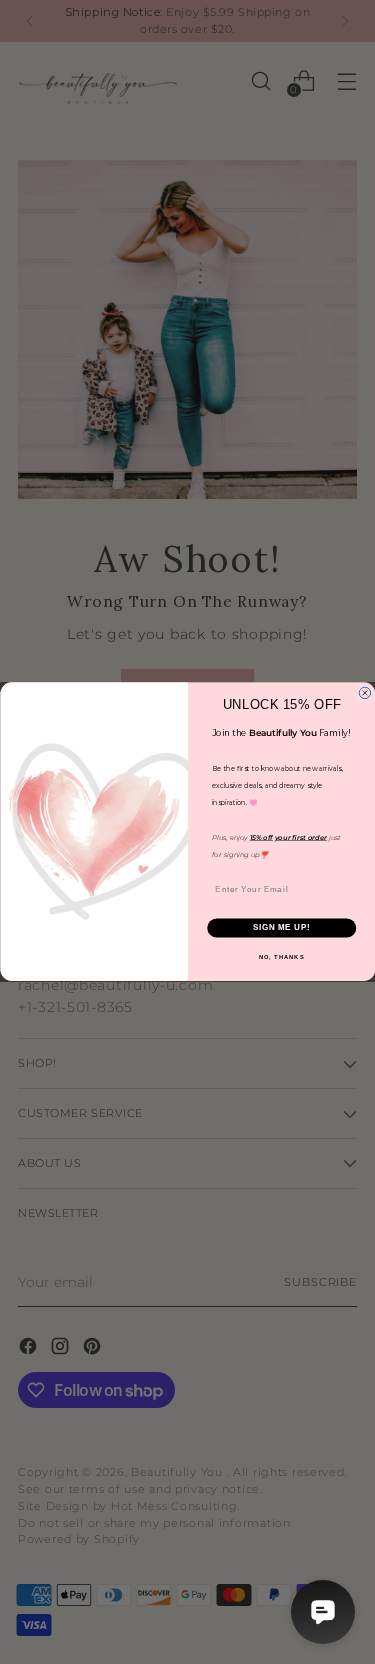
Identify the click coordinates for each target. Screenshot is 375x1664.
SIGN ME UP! (281, 928)
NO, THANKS (281, 957)
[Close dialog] (365, 693)
